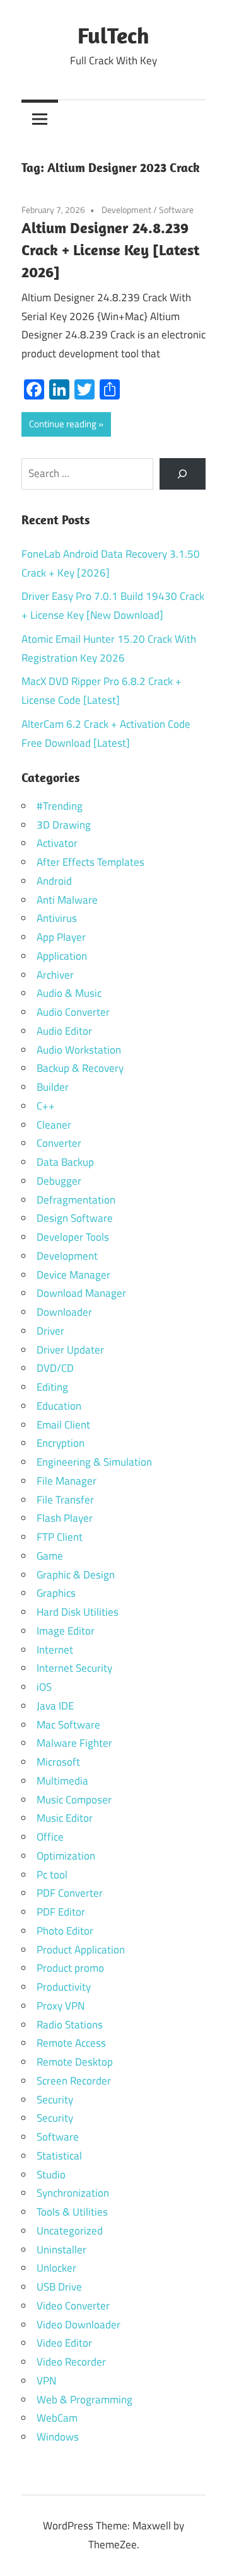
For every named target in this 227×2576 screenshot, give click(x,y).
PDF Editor (61, 1912)
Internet (55, 1650)
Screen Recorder (74, 2081)
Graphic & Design (76, 1575)
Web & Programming (84, 2400)
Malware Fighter (74, 1743)
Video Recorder (71, 2362)
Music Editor (65, 1818)
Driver (50, 1331)
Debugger (59, 1181)
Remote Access (71, 2043)
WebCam (57, 2418)
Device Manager (73, 1275)
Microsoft (58, 1762)
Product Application (81, 1950)
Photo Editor (65, 1931)
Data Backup (65, 1162)
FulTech (113, 35)
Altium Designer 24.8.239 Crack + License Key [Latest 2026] (110, 250)
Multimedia (62, 1781)
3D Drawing (64, 825)
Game (50, 1556)
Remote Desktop (75, 2062)
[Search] (183, 474)
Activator (57, 843)
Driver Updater (70, 1350)
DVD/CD (55, 1368)
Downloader (64, 1312)
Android (54, 881)
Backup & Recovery (80, 1068)
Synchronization (73, 2193)
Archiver (55, 975)
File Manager (67, 1481)
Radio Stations (70, 2025)
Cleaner (54, 1125)
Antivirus (57, 918)
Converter (59, 1143)
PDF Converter (70, 1893)
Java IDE (55, 1706)
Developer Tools (73, 1237)
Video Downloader (79, 2325)
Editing (52, 1387)
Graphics (56, 1593)
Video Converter (73, 2306)
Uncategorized (70, 2231)
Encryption (61, 1443)
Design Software (75, 1218)
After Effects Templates (90, 862)
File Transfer (65, 1500)
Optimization (66, 1856)
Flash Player (65, 1518)
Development (126, 210)
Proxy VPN (61, 2006)
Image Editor (66, 1631)
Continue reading (63, 424)
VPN (46, 2381)
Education (59, 1406)
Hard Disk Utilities (78, 1612)
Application (62, 956)
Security (55, 2100)
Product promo (70, 1968)
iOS (44, 1687)
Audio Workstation (79, 1050)
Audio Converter (73, 1012)
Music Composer (74, 1800)
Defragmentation (76, 1200)
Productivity (64, 1987)
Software (176, 210)
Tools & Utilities (72, 2212)
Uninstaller (61, 2250)
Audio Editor (64, 1031)
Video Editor (64, 2343)
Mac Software (68, 1725)
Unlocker (56, 2268)
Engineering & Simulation (94, 1462)
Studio (51, 2175)
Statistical (59, 2156)
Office (50, 1837)
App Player (61, 937)
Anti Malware (67, 900)
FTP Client (60, 1537)
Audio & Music (69, 993)
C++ (46, 1106)
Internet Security (74, 1668)
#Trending (60, 806)
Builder (53, 1087)
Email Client (63, 1425)
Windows (58, 2437)
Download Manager (81, 1293)
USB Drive (59, 2287)
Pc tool (52, 1875)
